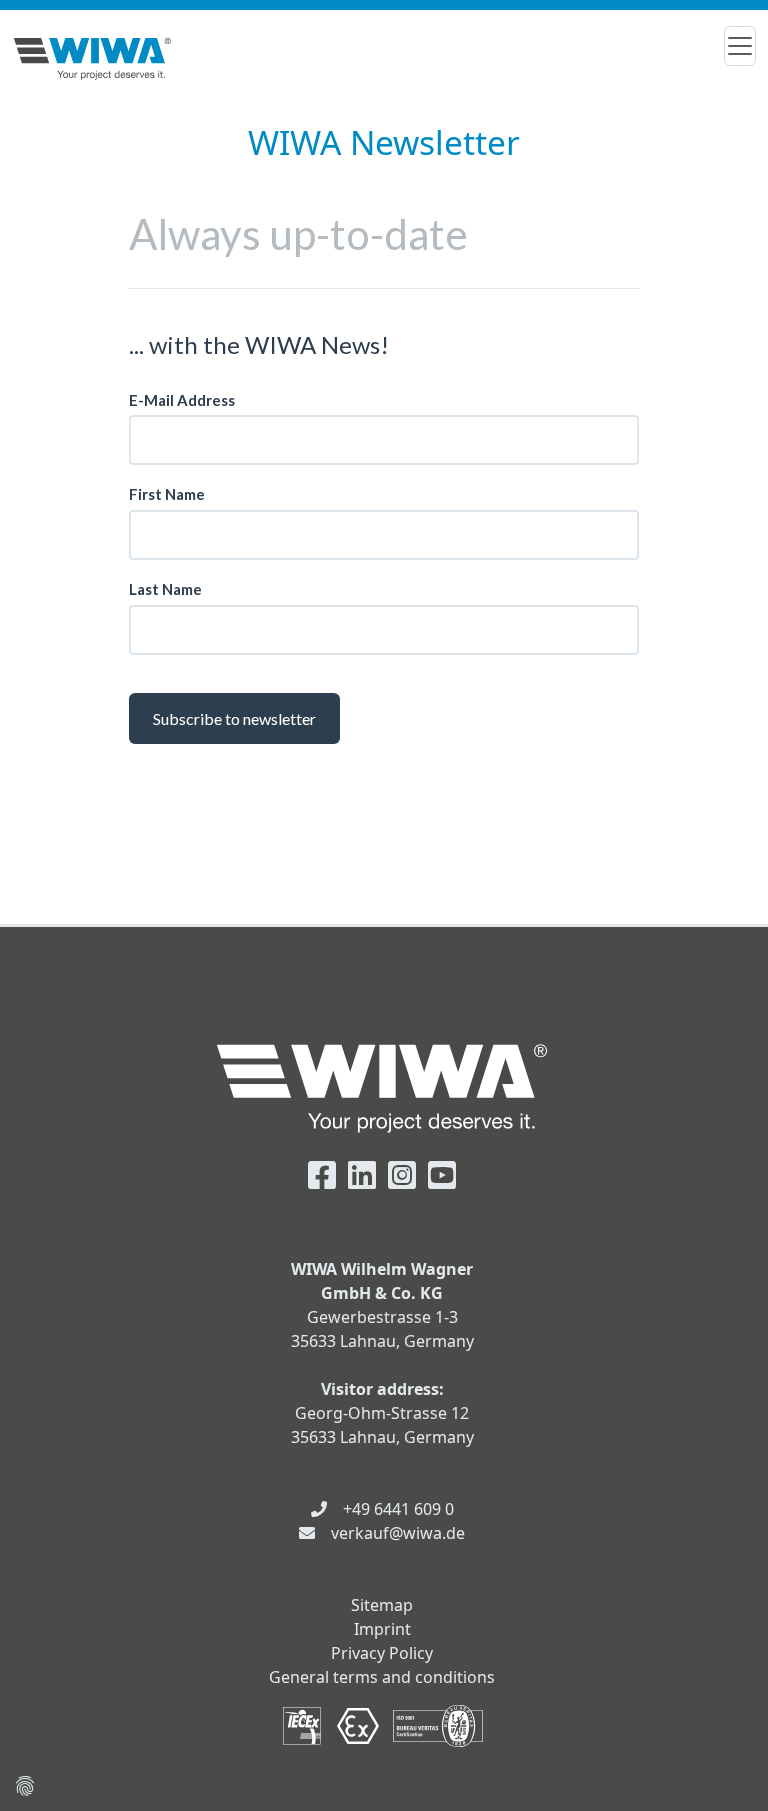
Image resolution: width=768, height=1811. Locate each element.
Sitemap (382, 1605)
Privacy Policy (382, 1653)
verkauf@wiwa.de (398, 1533)
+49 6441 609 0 (398, 1509)
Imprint (382, 1629)
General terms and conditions (382, 1677)
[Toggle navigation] (740, 46)
